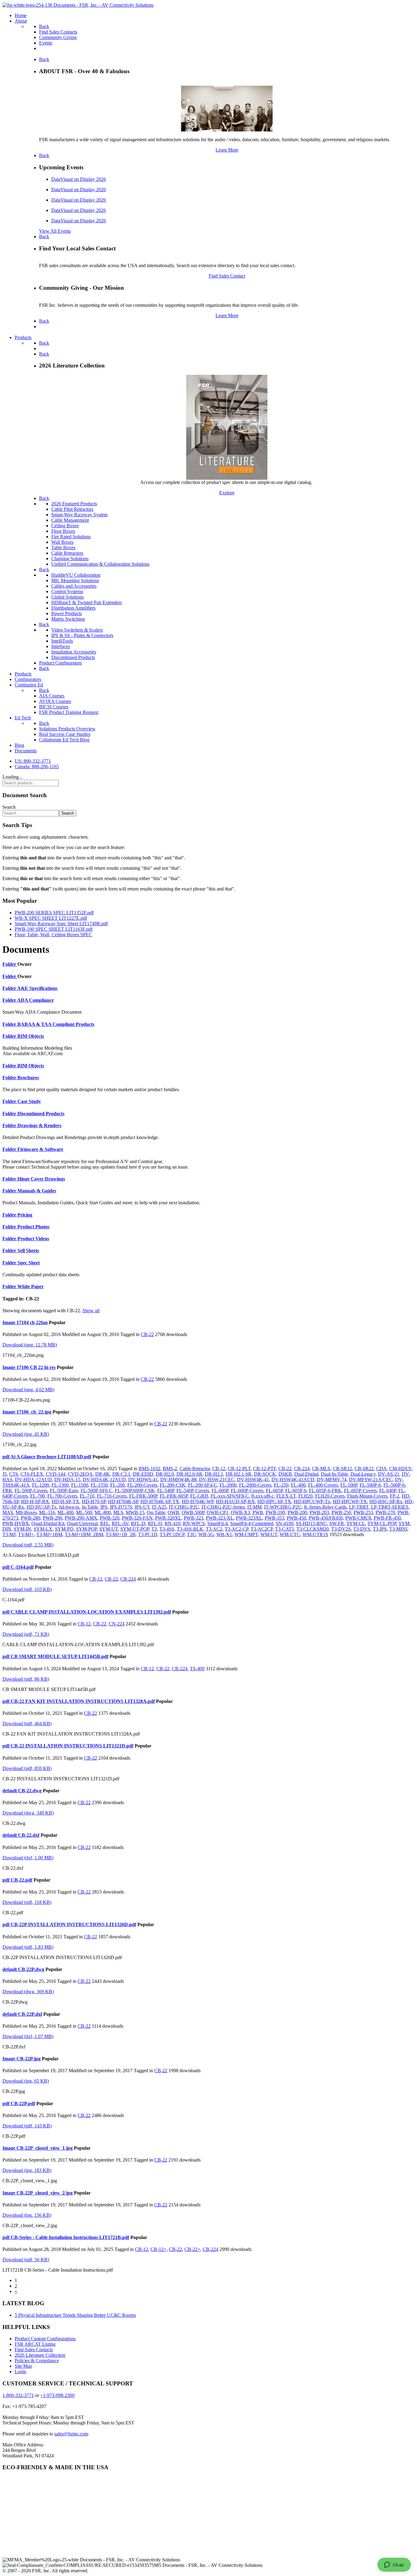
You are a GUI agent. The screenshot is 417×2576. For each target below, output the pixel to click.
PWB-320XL (168, 1518)
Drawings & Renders (39, 1125)
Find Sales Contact (227, 276)
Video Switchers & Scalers (77, 630)
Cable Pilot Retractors (72, 509)
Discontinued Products (73, 657)
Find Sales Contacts (34, 2350)
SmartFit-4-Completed (252, 1523)
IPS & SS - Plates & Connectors (82, 635)
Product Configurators (60, 663)
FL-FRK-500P (143, 1496)
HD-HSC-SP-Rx (386, 1501)
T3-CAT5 (285, 1529)
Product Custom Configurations (45, 2339)
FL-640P (388, 1490)
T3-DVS (362, 1529)
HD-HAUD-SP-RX (235, 1501)
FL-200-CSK (173, 1485)
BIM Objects (31, 1036)
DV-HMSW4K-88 (178, 1480)
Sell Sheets (28, 1250)
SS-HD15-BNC (311, 1523)
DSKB (285, 1474)
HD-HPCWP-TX (350, 1501)
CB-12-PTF (265, 1469)
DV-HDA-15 (67, 1480)
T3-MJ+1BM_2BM (84, 1534)
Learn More (227, 150)
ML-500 (84, 1512)
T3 (154, 1529)
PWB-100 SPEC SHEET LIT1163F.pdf (54, 929)
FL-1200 (41, 1485)
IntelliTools (62, 641)
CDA (381, 1469)
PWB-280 (31, 1518)
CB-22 (147, 1334)
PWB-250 (341, 1512)
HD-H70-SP (94, 1501)
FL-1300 (60, 1485)
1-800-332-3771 (18, 2395)
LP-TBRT (359, 1507)
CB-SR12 (342, 1469)
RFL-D (138, 1523)
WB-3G (206, 1534)
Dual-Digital (306, 1474)
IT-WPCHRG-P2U (283, 1507)
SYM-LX (43, 1529)
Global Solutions (67, 597)
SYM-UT (109, 1529)
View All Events (55, 231)
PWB (258, 1512)
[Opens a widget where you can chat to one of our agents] (394, 2565)
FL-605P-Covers (360, 1490)
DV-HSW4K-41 (253, 1480)
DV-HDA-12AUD (33, 1480)
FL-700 (38, 1496)
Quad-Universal (82, 1523)
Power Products (67, 613)
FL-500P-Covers (31, 1490)
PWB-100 (275, 1512)
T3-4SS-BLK (190, 1529)
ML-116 (47, 1512)
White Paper (31, 1286)
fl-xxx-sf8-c (263, 1496)
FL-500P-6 (370, 1485)
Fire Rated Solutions (71, 537)
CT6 (14, 1474)
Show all (91, 1311)
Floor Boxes (63, 531)
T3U (191, 1534)
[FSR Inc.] (78, 5)
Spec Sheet (29, 1263)
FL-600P (220, 1490)
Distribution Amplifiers (73, 608)
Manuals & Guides (37, 1191)
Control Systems (67, 591)
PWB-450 (296, 1518)
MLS (118, 1512)
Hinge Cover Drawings (41, 1179)
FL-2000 (228, 1485)
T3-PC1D (148, 1534)
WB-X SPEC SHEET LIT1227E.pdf (51, 918)
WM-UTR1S (315, 1534)
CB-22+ (192, 2249)
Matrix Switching (68, 619)
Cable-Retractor (195, 1469)
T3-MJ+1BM (49, 1534)
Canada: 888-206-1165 (37, 767)
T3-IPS (380, 1529)
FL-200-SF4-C (203, 1485)
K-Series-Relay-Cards (325, 1507)
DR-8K (103, 1474)
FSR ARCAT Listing (35, 2344)
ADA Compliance (35, 1000)
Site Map (23, 2366)
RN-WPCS (194, 1523)
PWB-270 (385, 1512)
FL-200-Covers (142, 1485)
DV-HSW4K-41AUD (293, 1480)
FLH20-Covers (330, 1496)
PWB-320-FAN (137, 1518)
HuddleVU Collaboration (76, 575)
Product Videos (33, 1239)
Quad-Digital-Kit (48, 1523)
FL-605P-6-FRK (325, 1490)
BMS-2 (170, 1469)
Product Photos (33, 1227)
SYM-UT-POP (135, 1529)
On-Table (156, 1512)
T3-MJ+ (26, 1534)
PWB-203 (319, 1512)
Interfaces (61, 646)
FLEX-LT (286, 1496)
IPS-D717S (121, 1507)
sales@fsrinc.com (71, 2434)
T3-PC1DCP (172, 1534)
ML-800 (103, 1512)
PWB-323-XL (220, 1518)
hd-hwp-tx (69, 1507)
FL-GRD (199, 1496)
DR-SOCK (265, 1474)
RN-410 (172, 1523)
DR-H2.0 (165, 1474)
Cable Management (70, 520)
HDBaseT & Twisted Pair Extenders (87, 602)
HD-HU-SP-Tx (42, 1507)
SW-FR (337, 1523)
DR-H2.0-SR (189, 1474)
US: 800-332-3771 (33, 761)
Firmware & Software (40, 1149)
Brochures (28, 1078)
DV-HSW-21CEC (217, 1480)
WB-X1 (224, 1534)
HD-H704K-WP (198, 1501)
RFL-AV (120, 1523)
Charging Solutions (70, 559)
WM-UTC (290, 1534)
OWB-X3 (240, 1512)
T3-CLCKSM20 (313, 1529)
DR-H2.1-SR (239, 1474)
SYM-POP (86, 1529)
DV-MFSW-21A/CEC (371, 1480)
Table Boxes (63, 548)
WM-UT (269, 1534)
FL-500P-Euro (64, 1490)
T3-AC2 (214, 1529)
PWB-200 (297, 1512)
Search (9, 807)
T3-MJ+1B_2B (121, 1534)
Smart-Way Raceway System (79, 515)
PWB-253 (363, 1512)
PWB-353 (274, 1518)
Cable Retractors (67, 553)
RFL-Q (155, 1523)
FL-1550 (99, 1485)
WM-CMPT (246, 1534)
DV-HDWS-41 (143, 1480)
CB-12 (219, 1469)
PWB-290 (53, 1518)
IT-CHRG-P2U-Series (223, 1507)
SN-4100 (285, 1523)
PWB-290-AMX (81, 1518)
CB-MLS (321, 1469)
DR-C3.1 (121, 1474)
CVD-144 (56, 1474)
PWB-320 (110, 1518)
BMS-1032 (149, 1469)
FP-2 (395, 1496)
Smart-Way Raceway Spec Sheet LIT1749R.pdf (61, 924)
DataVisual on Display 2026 (79, 179)
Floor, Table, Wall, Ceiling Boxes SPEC (53, 935)
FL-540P (166, 1490)
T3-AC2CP (262, 1529)
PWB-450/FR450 (326, 1518)
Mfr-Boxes (26, 1512)
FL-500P (349, 1485)
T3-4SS (167, 1529)
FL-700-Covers (62, 1496)
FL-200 (118, 1485)
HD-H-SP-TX (65, 1501)
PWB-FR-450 (387, 1518)
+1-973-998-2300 (57, 2395)
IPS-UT (142, 1507)
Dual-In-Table (334, 1474)
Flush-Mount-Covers (367, 1496)
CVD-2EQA (80, 1474)
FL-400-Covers (323, 1485)
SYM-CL (356, 1523)
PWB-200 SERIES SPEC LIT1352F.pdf (54, 913)
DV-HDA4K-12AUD (104, 1480)
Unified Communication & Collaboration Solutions (100, 564)
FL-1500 (80, 1485)
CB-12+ (158, 2249)
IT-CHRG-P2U (184, 1507)
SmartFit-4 (218, 1523)
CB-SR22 (364, 1469)
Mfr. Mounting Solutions (75, 580)
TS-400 (197, 1669)
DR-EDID (143, 1474)
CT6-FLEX (32, 1474)
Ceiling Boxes (65, 526)
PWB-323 (194, 1518)
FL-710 (87, 1496)
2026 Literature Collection (40, 2355)
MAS (8, 1512)
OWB (173, 1512)
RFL (105, 1523)
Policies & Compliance (37, 2361)
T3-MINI (398, 1529)
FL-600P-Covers (247, 1490)
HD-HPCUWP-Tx (312, 1501)
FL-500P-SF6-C (96, 1490)
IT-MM (254, 1507)
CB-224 (302, 1469)
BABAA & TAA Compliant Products (56, 1024)
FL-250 (281, 1485)
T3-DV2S (341, 1529)
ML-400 (65, 1512)
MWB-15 (135, 1512)
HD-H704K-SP (123, 1501)
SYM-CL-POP (382, 1523)
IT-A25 (159, 1507)
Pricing (25, 1215)
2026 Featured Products (74, 504)
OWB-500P (193, 1512)
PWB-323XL (249, 1518)
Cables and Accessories (74, 586)
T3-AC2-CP (236, 1529)
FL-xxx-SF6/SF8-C (230, 1496)
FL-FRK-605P (174, 1496)
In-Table (90, 1507)
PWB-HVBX (16, 1523)
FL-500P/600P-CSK (135, 1490)
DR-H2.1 (214, 1474)
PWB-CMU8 (358, 1518)
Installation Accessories (74, 652)
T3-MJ (9, 1534)
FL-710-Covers (112, 1496)
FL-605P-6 (296, 1490)
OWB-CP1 (218, 1512)
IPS (104, 1507)
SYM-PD (64, 1529)
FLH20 (305, 1496)
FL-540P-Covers (193, 1490)
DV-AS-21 (389, 1474)
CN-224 (117, 1624)
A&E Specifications (37, 988)
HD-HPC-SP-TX (274, 1501)
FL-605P (274, 1490)
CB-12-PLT (239, 1469)
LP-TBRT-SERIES (390, 1507)
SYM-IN (22, 1529)
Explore (227, 493)
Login (20, 2372)
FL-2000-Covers (255, 1485)
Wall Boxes (62, 542)
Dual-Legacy (363, 1474)
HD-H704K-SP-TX (160, 1501)
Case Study (29, 1101)
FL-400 (298, 1485)
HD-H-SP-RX (35, 1501)
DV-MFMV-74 (332, 1480)
